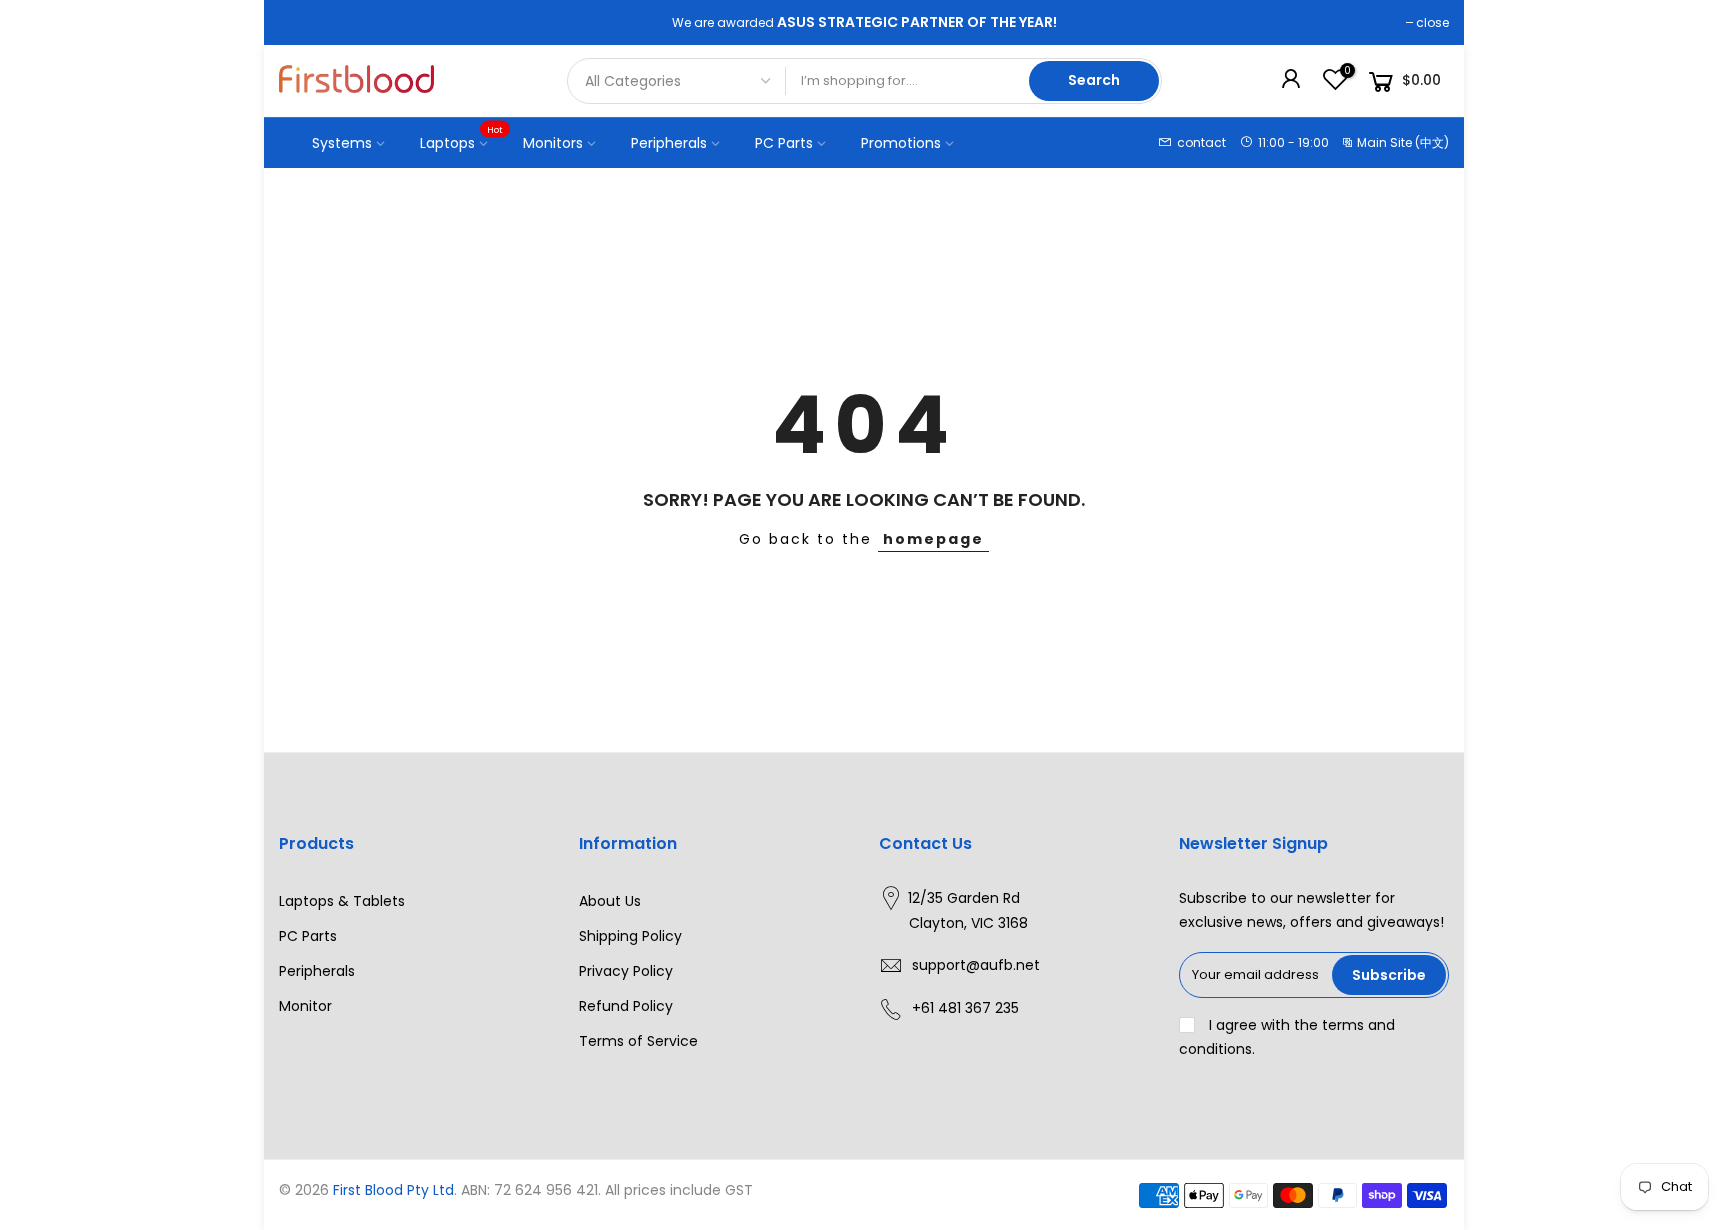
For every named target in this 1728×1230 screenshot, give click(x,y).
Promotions (901, 143)
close (1432, 22)
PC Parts (784, 143)
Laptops (462, 138)
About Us (610, 901)
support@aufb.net (976, 965)
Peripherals (669, 143)
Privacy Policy (626, 971)
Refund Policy (626, 1006)
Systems (342, 143)
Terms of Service (638, 1041)
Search (1094, 80)
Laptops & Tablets (342, 901)
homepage (933, 539)
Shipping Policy (630, 936)
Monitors (553, 143)
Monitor (305, 1006)
